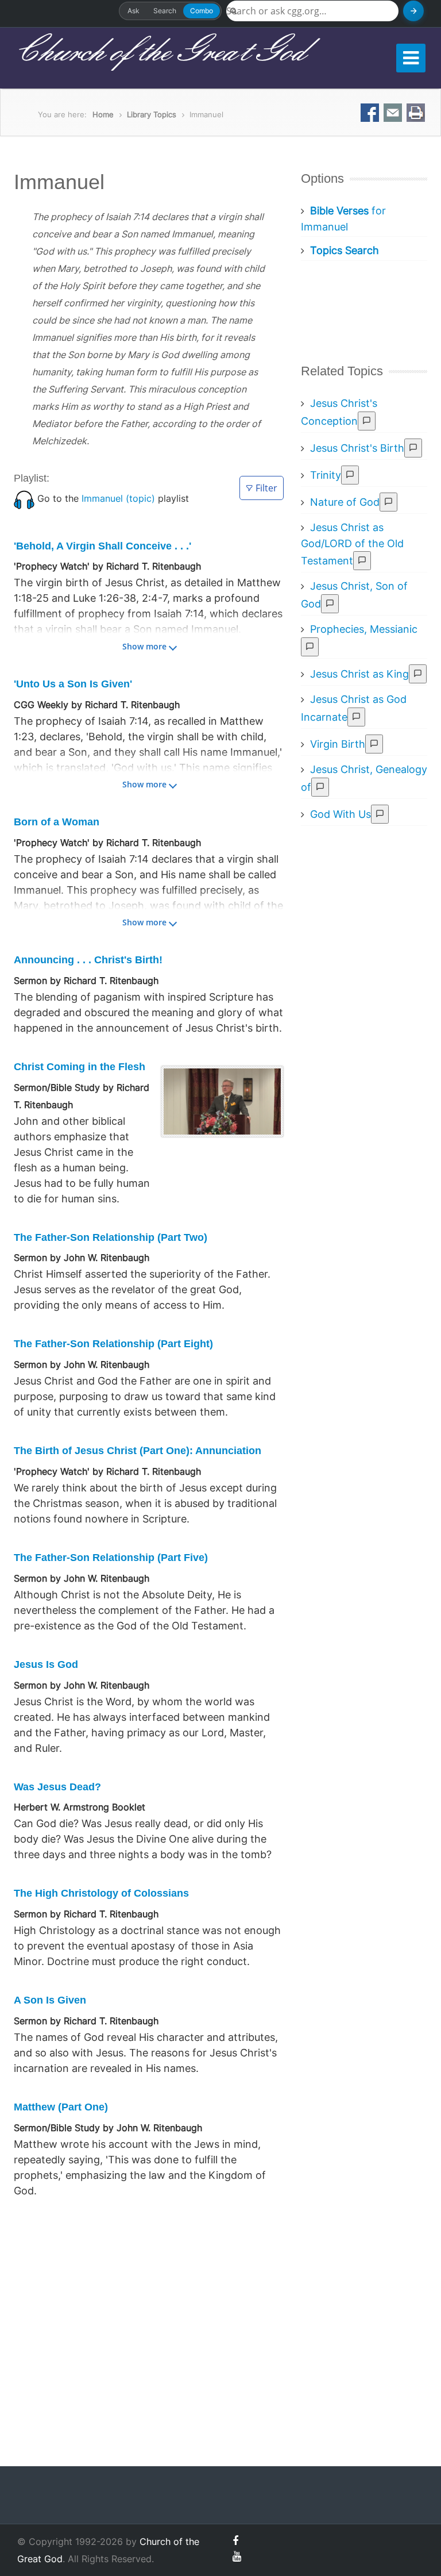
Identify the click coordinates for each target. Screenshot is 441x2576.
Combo (202, 11)
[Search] (413, 11)
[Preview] (367, 421)
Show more (144, 646)
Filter (266, 488)
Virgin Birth (338, 744)
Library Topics (152, 114)
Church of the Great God (159, 52)
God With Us (341, 814)
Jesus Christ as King (359, 674)
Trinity (326, 475)
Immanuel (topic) (118, 498)
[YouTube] (237, 2556)
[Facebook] (235, 2541)
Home (103, 114)
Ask (134, 11)
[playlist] (24, 498)
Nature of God (345, 502)
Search (165, 11)
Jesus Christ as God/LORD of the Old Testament (352, 544)
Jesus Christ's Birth (357, 448)
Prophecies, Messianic (364, 629)
